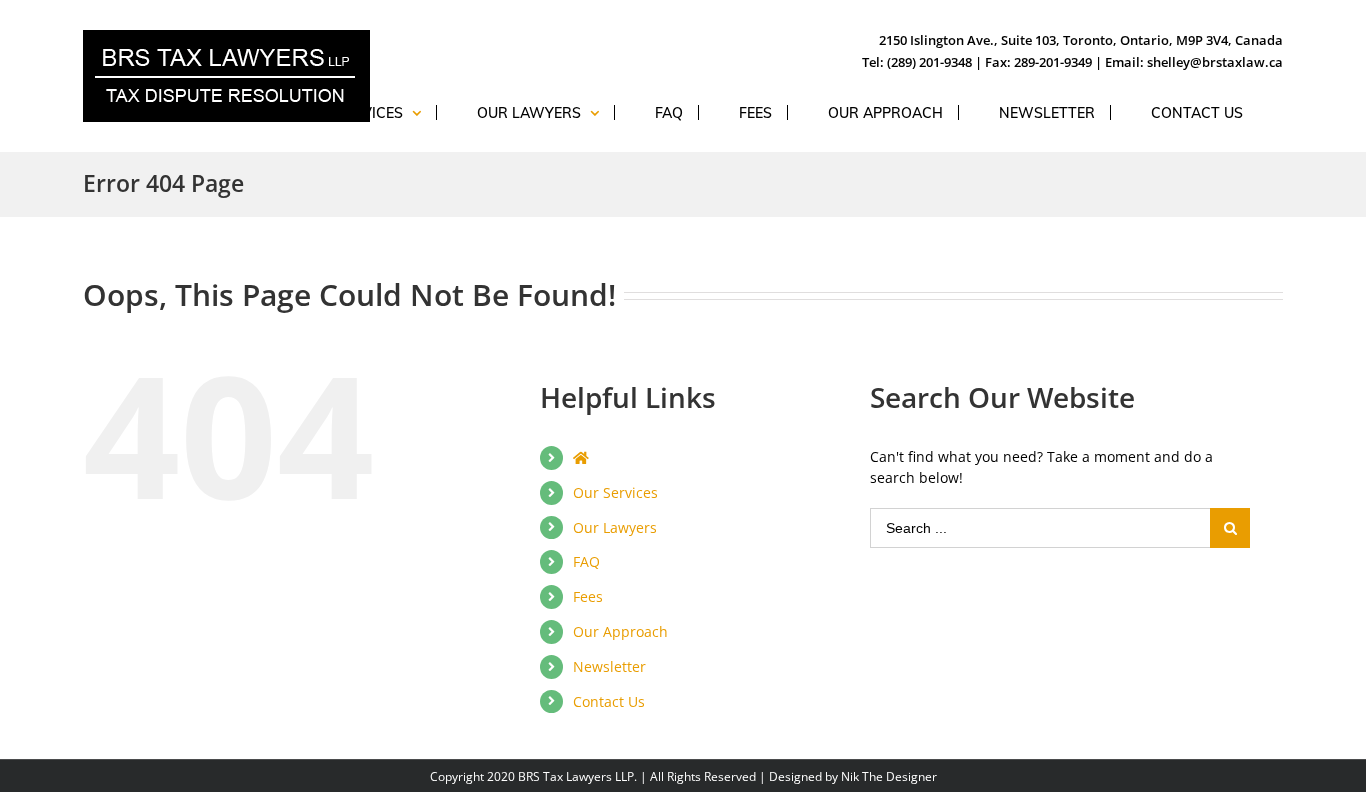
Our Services (615, 492)
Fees (588, 596)
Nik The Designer (889, 776)
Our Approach (620, 631)
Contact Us (609, 701)
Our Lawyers (615, 527)
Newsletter (609, 666)
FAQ (586, 561)
